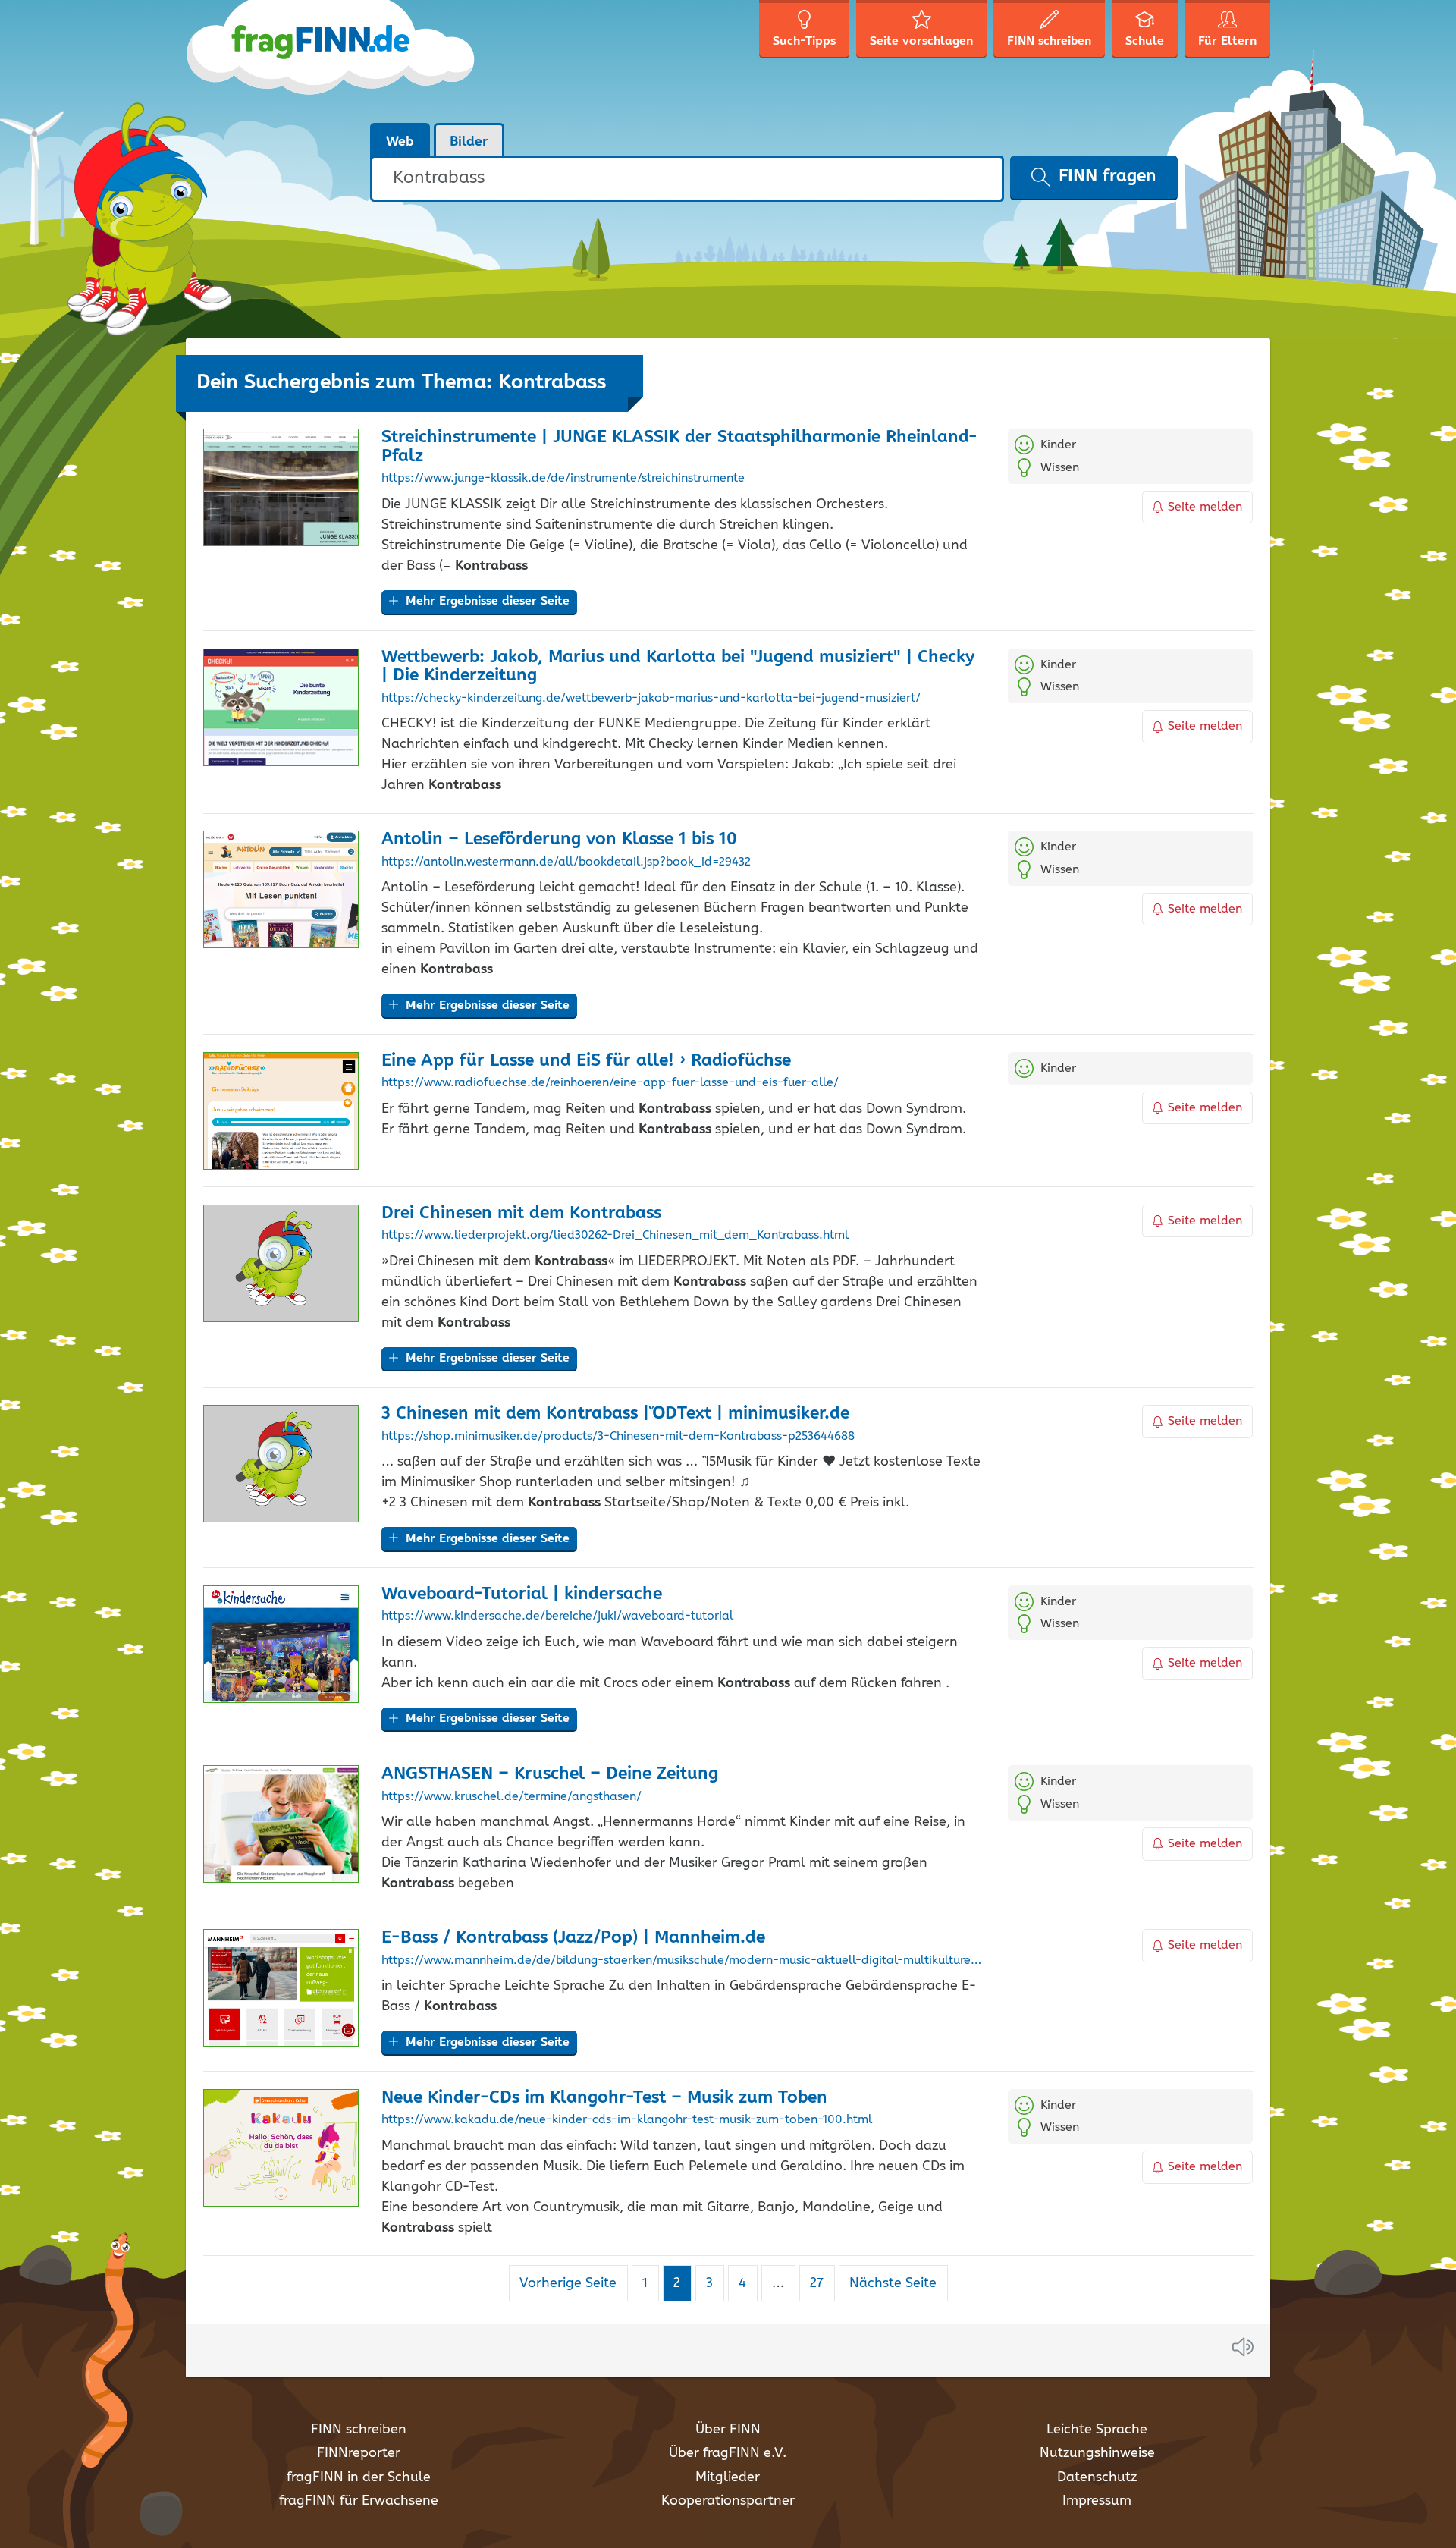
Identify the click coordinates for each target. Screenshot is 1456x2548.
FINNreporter (359, 2453)
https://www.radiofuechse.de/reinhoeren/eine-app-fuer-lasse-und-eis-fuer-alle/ (610, 1083)
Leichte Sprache (1097, 2430)
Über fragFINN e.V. (728, 2453)
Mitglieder (728, 2477)
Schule (1145, 41)
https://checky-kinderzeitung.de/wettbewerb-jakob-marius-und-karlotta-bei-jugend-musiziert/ (651, 699)
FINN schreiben (359, 2430)
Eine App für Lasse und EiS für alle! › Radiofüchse (586, 1061)
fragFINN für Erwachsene (359, 2501)
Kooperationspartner (728, 2501)
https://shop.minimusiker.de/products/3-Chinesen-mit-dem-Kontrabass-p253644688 (618, 1437)
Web (400, 142)
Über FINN (728, 2430)
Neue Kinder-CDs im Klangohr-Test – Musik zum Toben (604, 2098)
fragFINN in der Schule (359, 2477)
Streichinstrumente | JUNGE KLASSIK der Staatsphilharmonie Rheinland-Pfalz (679, 447)
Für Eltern (1227, 41)
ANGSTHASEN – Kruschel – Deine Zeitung (550, 1774)
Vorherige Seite (568, 2283)
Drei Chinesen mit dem (521, 1213)
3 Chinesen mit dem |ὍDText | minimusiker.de (615, 1414)
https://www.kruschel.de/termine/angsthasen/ (511, 1797)
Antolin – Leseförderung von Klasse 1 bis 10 (559, 839)
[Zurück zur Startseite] (332, 61)
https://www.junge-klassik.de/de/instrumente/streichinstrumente (563, 479)
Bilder (469, 142)
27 (822, 2283)
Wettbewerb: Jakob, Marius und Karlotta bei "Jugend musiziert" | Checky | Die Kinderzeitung (678, 667)
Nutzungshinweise (1097, 2453)
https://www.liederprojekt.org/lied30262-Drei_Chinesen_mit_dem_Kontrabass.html (615, 1236)
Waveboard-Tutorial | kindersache (522, 1594)
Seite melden (1205, 507)
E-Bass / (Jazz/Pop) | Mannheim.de (573, 1938)
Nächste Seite (893, 2283)
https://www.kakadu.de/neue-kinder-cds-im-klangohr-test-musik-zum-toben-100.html (627, 2120)
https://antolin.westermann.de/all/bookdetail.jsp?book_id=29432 (566, 862)
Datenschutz (1097, 2477)
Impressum (1097, 2501)
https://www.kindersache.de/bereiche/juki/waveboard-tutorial (557, 1616)
